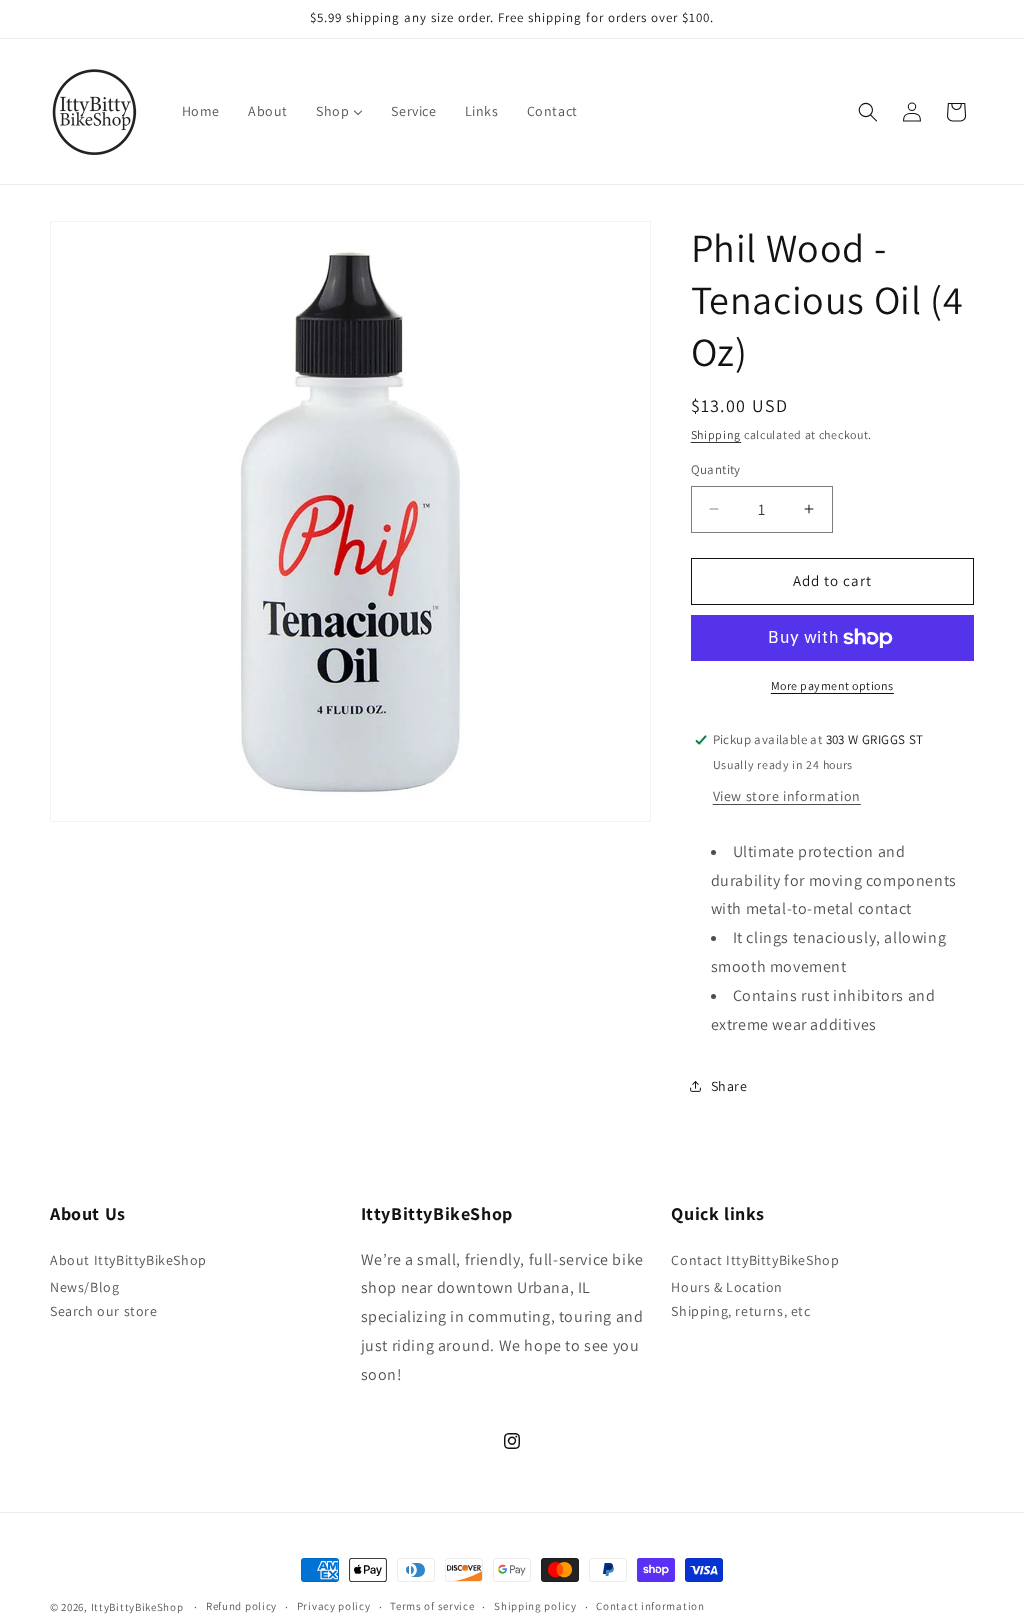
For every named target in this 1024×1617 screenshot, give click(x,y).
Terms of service (432, 1606)
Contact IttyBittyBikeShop (755, 1260)
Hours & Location (727, 1287)
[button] (868, 112)
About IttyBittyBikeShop (128, 1260)
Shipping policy (535, 1606)
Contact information (650, 1606)
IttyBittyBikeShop (137, 1607)
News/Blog (84, 1287)
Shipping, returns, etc (740, 1311)
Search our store (104, 1311)
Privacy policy (334, 1606)
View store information (787, 796)
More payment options (832, 685)
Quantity (716, 469)
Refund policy (241, 1606)
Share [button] (729, 1086)
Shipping (716, 434)
